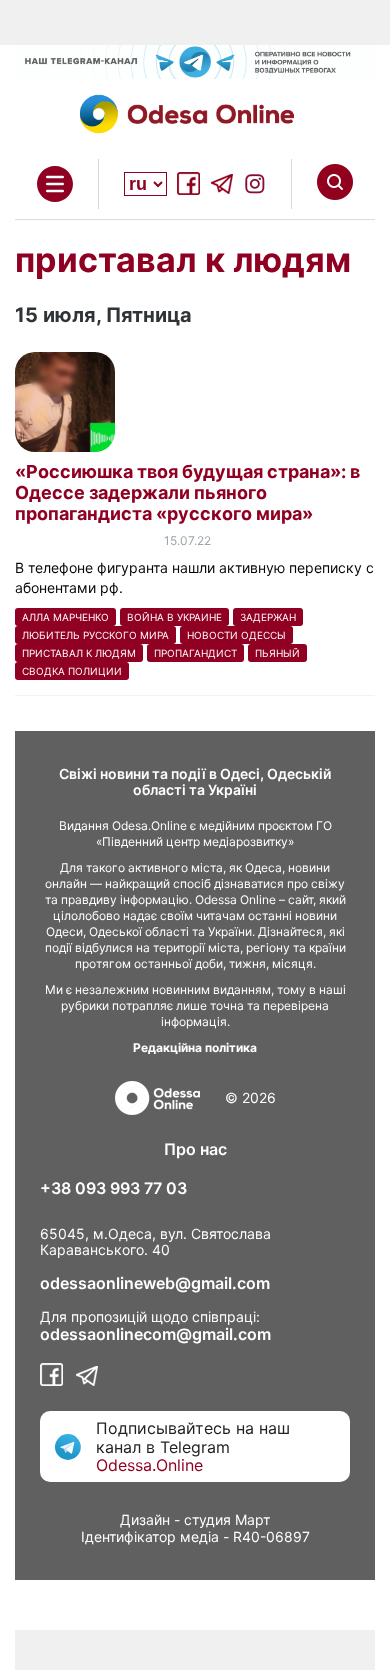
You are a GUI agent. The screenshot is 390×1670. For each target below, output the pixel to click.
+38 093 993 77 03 (113, 1188)
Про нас (195, 1149)
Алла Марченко (65, 617)
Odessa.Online (149, 1465)
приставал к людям (79, 653)
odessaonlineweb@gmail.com (155, 1283)
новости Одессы (236, 635)
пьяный (277, 653)
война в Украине (174, 617)
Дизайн (145, 1519)
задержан (268, 617)
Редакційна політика (195, 1047)
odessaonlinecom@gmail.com (155, 1334)
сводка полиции (72, 671)
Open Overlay (55, 184)
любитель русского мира (95, 635)
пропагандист (195, 653)
